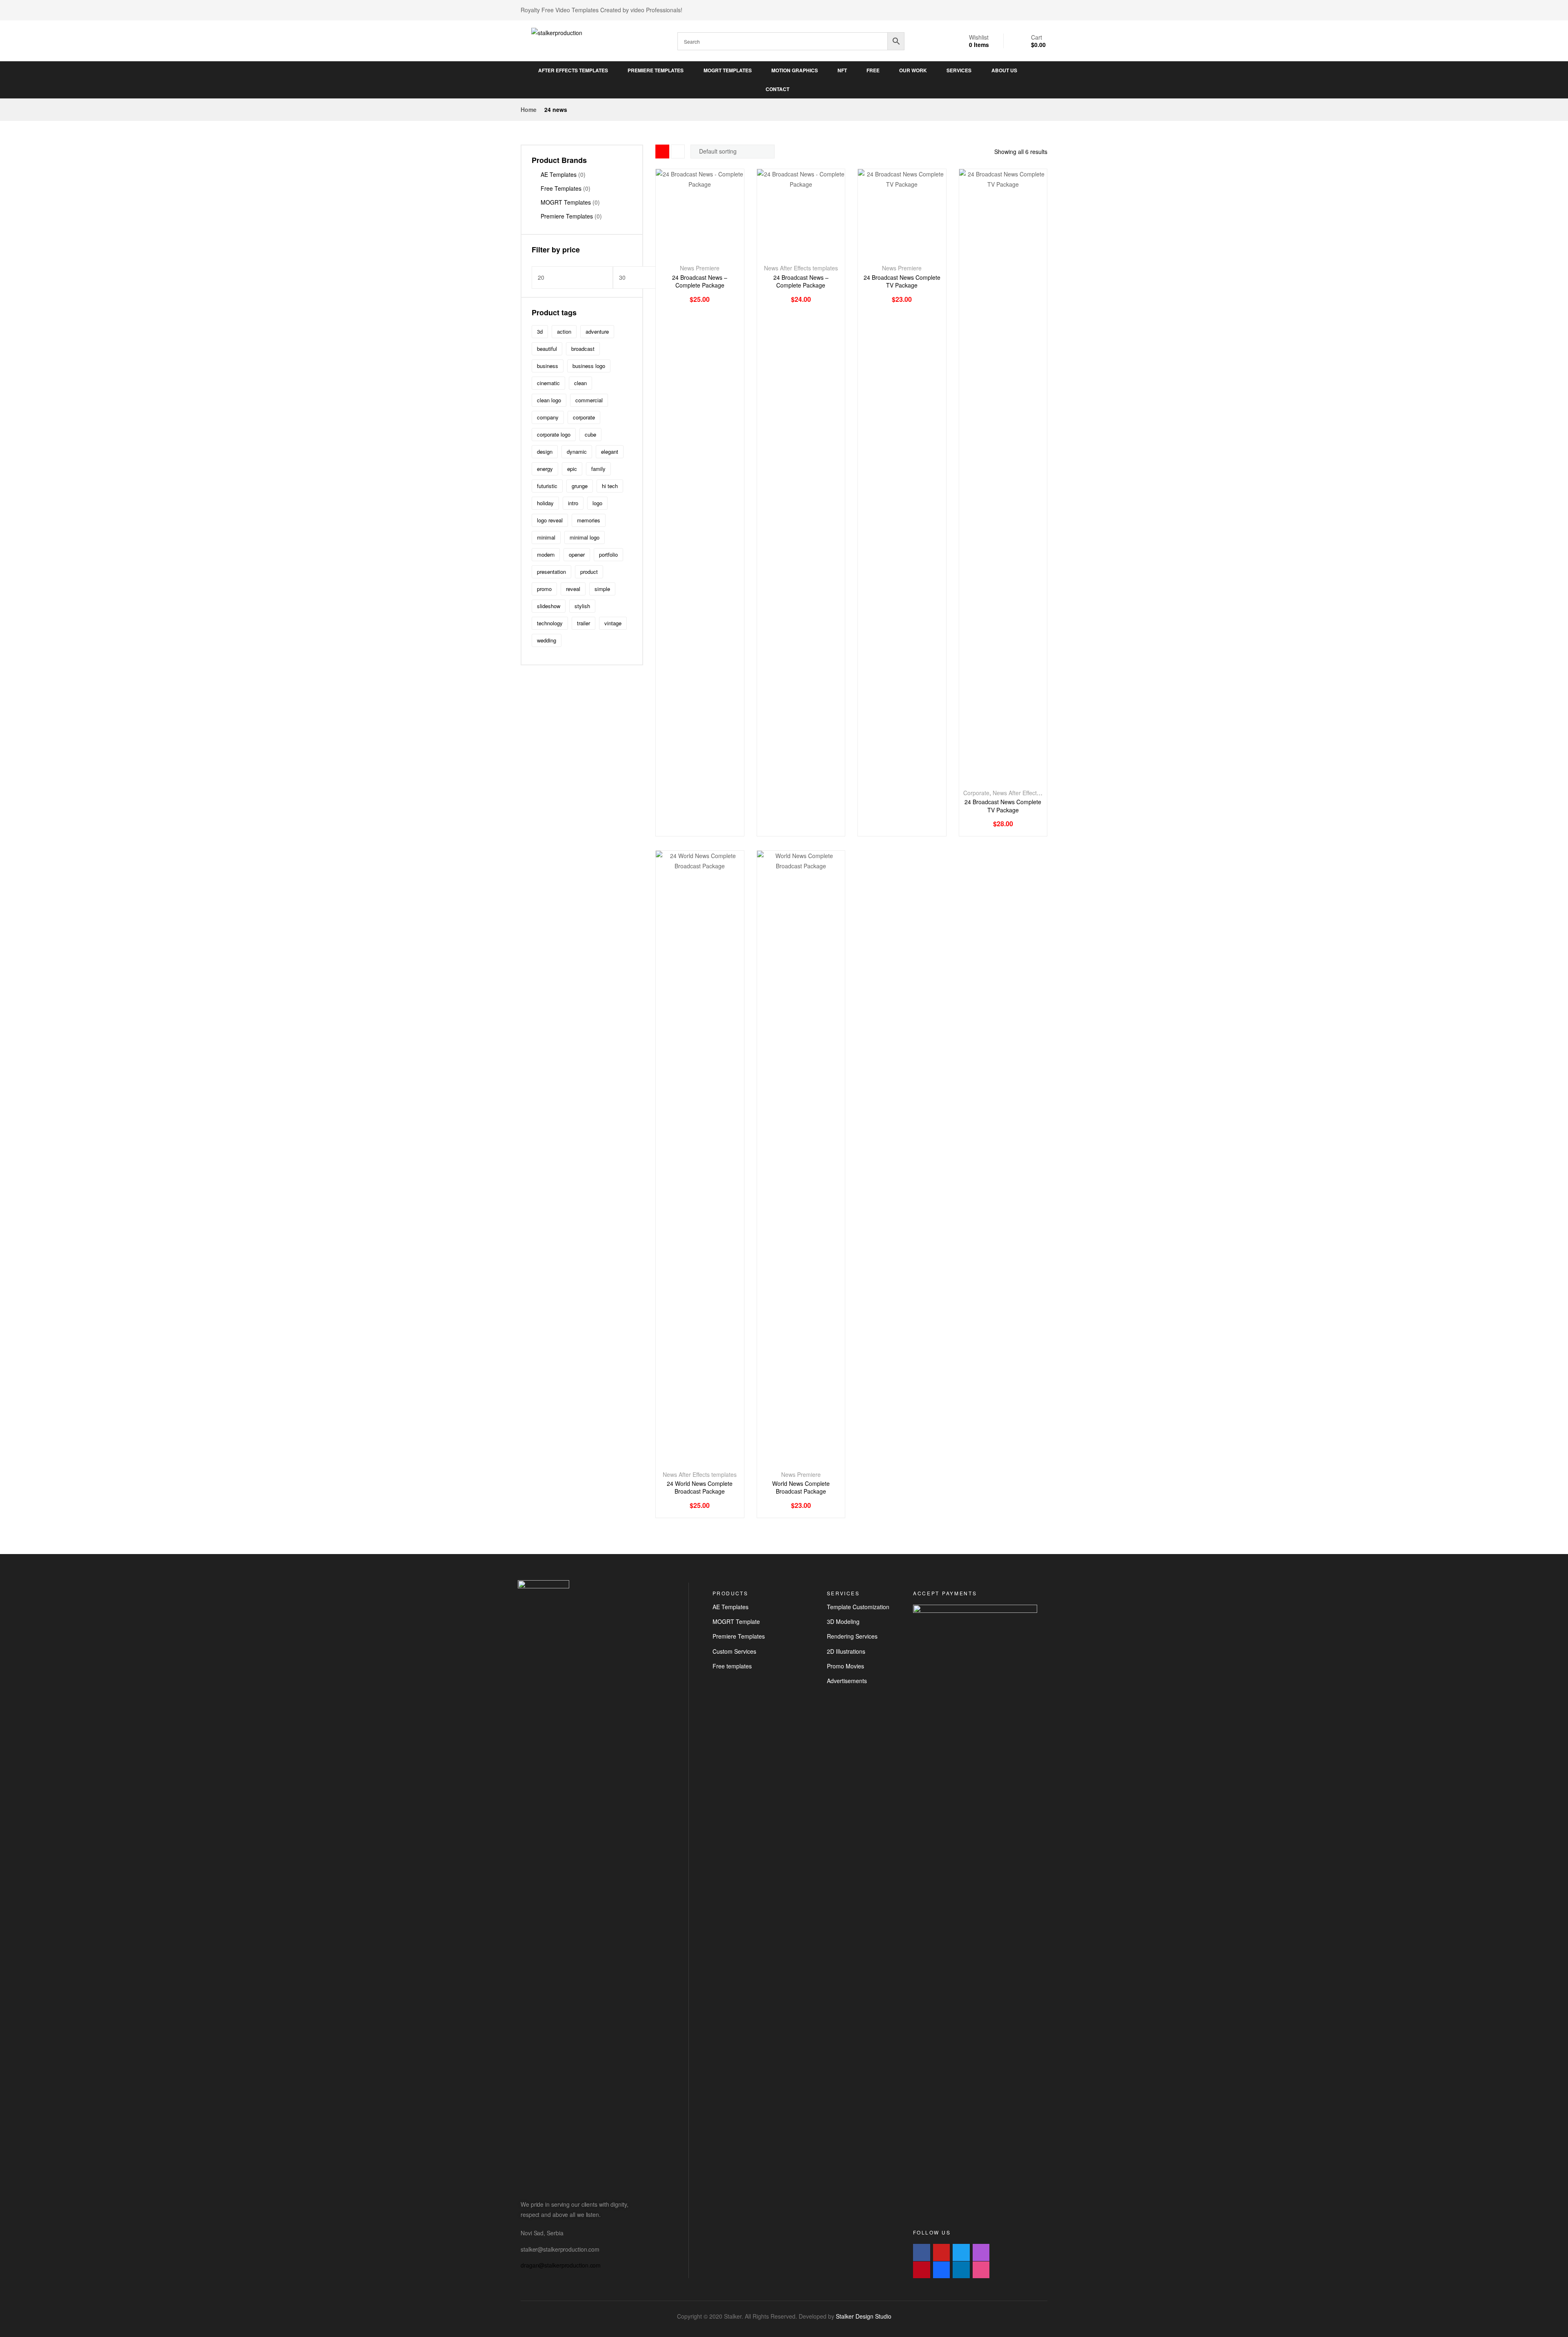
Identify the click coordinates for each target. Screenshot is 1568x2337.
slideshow (549, 606)
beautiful (547, 349)
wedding (547, 640)
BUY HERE (691, 254)
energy (545, 469)
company (548, 417)
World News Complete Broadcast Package (801, 1488)
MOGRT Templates (566, 202)
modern (546, 554)
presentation (551, 572)
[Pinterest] (922, 2270)
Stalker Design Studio (864, 2316)
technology (550, 623)
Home (529, 109)
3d (540, 331)
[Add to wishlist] (709, 254)
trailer (584, 623)
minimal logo (585, 537)
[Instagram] (981, 2252)
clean (580, 383)
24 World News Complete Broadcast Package (700, 1488)
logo (597, 503)
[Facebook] (922, 2252)
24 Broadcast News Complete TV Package (902, 282)
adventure (597, 331)
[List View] (678, 152)
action (564, 331)
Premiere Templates (567, 216)
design (545, 452)
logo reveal (550, 520)
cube (590, 434)
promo (544, 589)
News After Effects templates (801, 268)
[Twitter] (961, 2252)
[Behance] (942, 2270)
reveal (573, 589)
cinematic (548, 383)
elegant (610, 452)
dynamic (577, 452)
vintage (613, 623)
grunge (580, 486)
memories (589, 520)
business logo (589, 366)
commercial (589, 400)
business (548, 366)
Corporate (976, 793)
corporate (584, 417)
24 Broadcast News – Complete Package (700, 282)
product (589, 572)
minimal (546, 537)
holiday (545, 503)
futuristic (547, 486)
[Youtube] (942, 2252)
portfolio (608, 554)
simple (602, 589)
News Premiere (700, 268)
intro (573, 503)
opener (577, 554)
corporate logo (554, 434)
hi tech (610, 486)
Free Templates (561, 188)
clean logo (549, 400)
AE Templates (559, 174)
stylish (582, 606)
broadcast (583, 349)
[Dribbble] (981, 2270)
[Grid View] (662, 152)
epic (572, 469)
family (598, 469)
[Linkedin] (961, 2270)
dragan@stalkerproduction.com (561, 2265)
